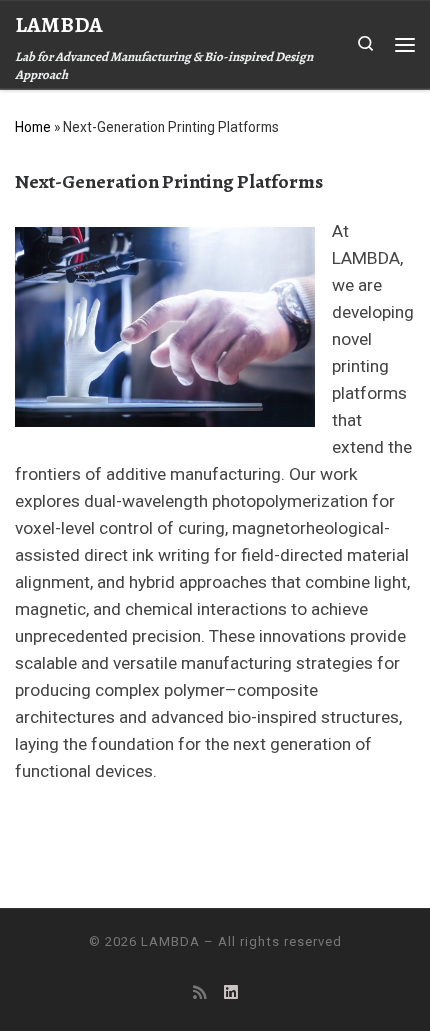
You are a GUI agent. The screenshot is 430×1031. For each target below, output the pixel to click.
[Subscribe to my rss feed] (200, 993)
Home (33, 127)
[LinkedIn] (231, 993)
